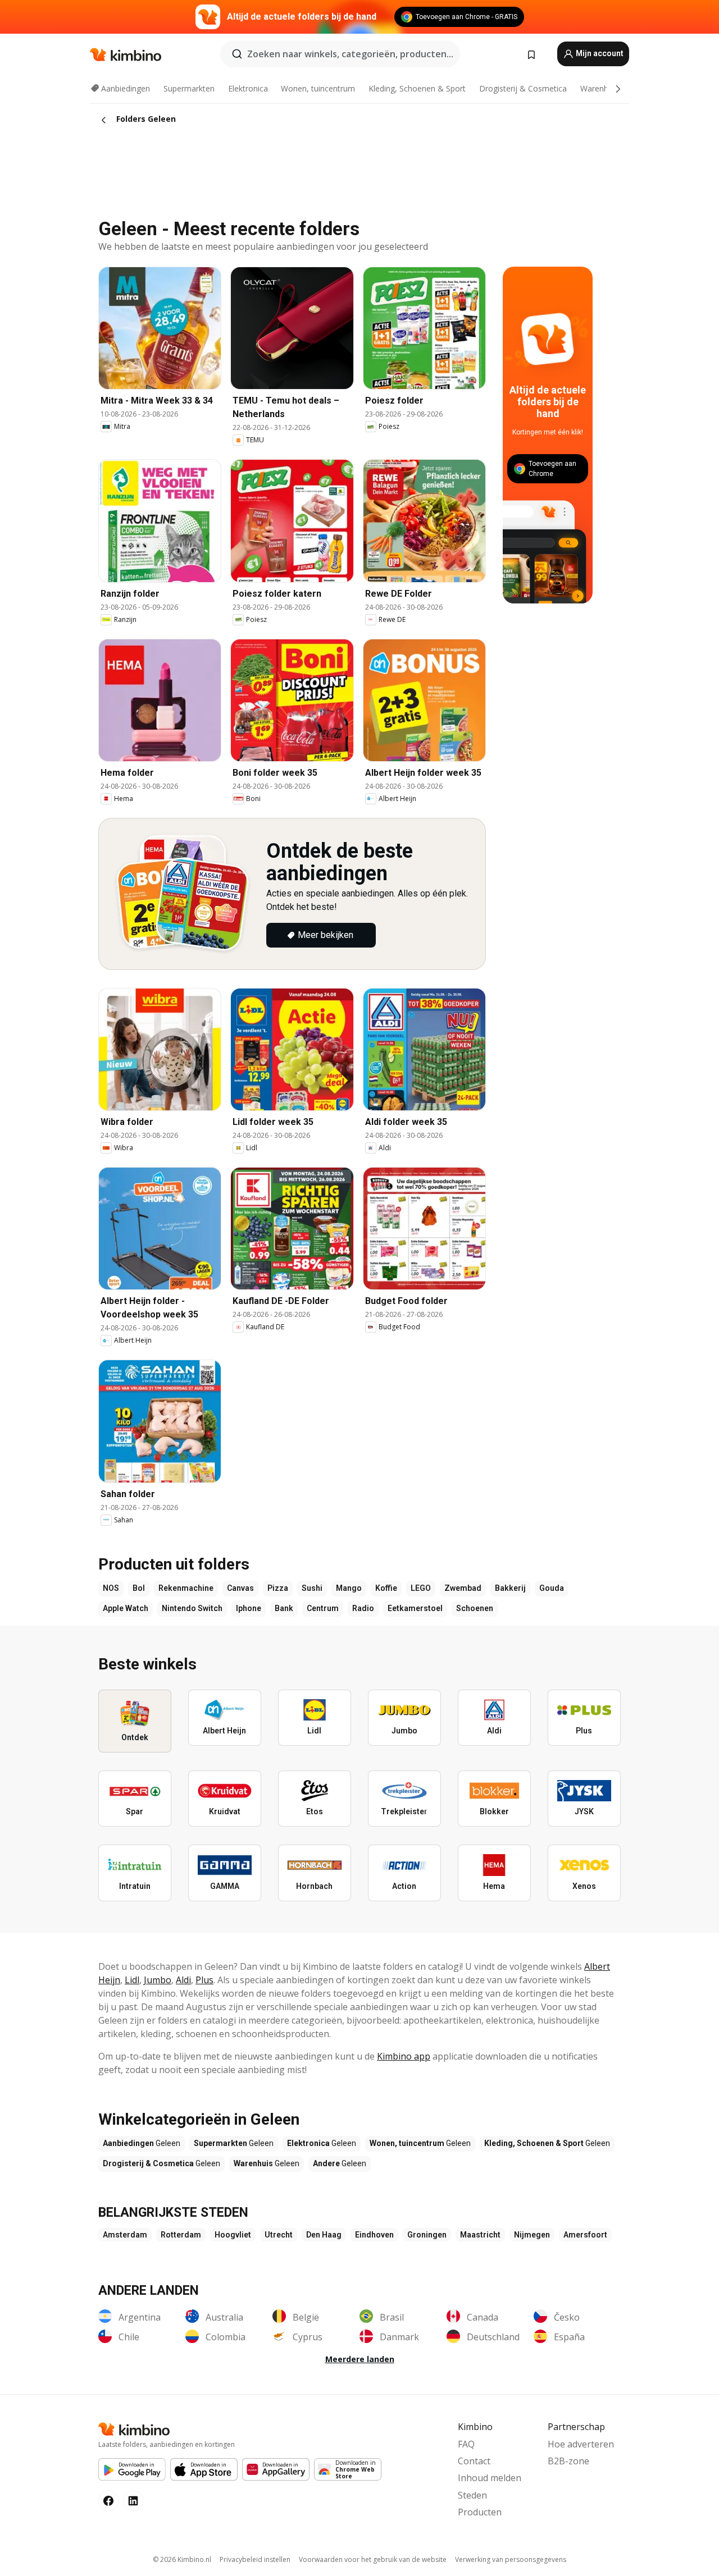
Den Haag (324, 2235)
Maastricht (480, 2235)
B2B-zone (568, 2461)
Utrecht (279, 2235)
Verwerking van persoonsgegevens (511, 2559)
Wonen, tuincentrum (318, 88)
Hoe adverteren (581, 2444)
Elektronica (248, 88)
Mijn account (599, 53)
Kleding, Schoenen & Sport (417, 88)
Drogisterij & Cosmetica (523, 88)
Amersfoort (585, 2235)
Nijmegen (532, 2235)
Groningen (427, 2235)
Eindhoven (374, 2235)
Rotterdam (181, 2235)
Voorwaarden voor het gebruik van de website (373, 2559)
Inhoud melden (490, 2478)
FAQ (466, 2444)
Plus (204, 1980)
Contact (474, 2461)
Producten (480, 2512)
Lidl (132, 1980)
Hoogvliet (233, 2235)
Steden (472, 2495)
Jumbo (158, 1980)
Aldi (183, 1980)
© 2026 (182, 2559)
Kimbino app (404, 2056)
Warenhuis (599, 88)
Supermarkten (189, 88)
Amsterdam (125, 2235)
